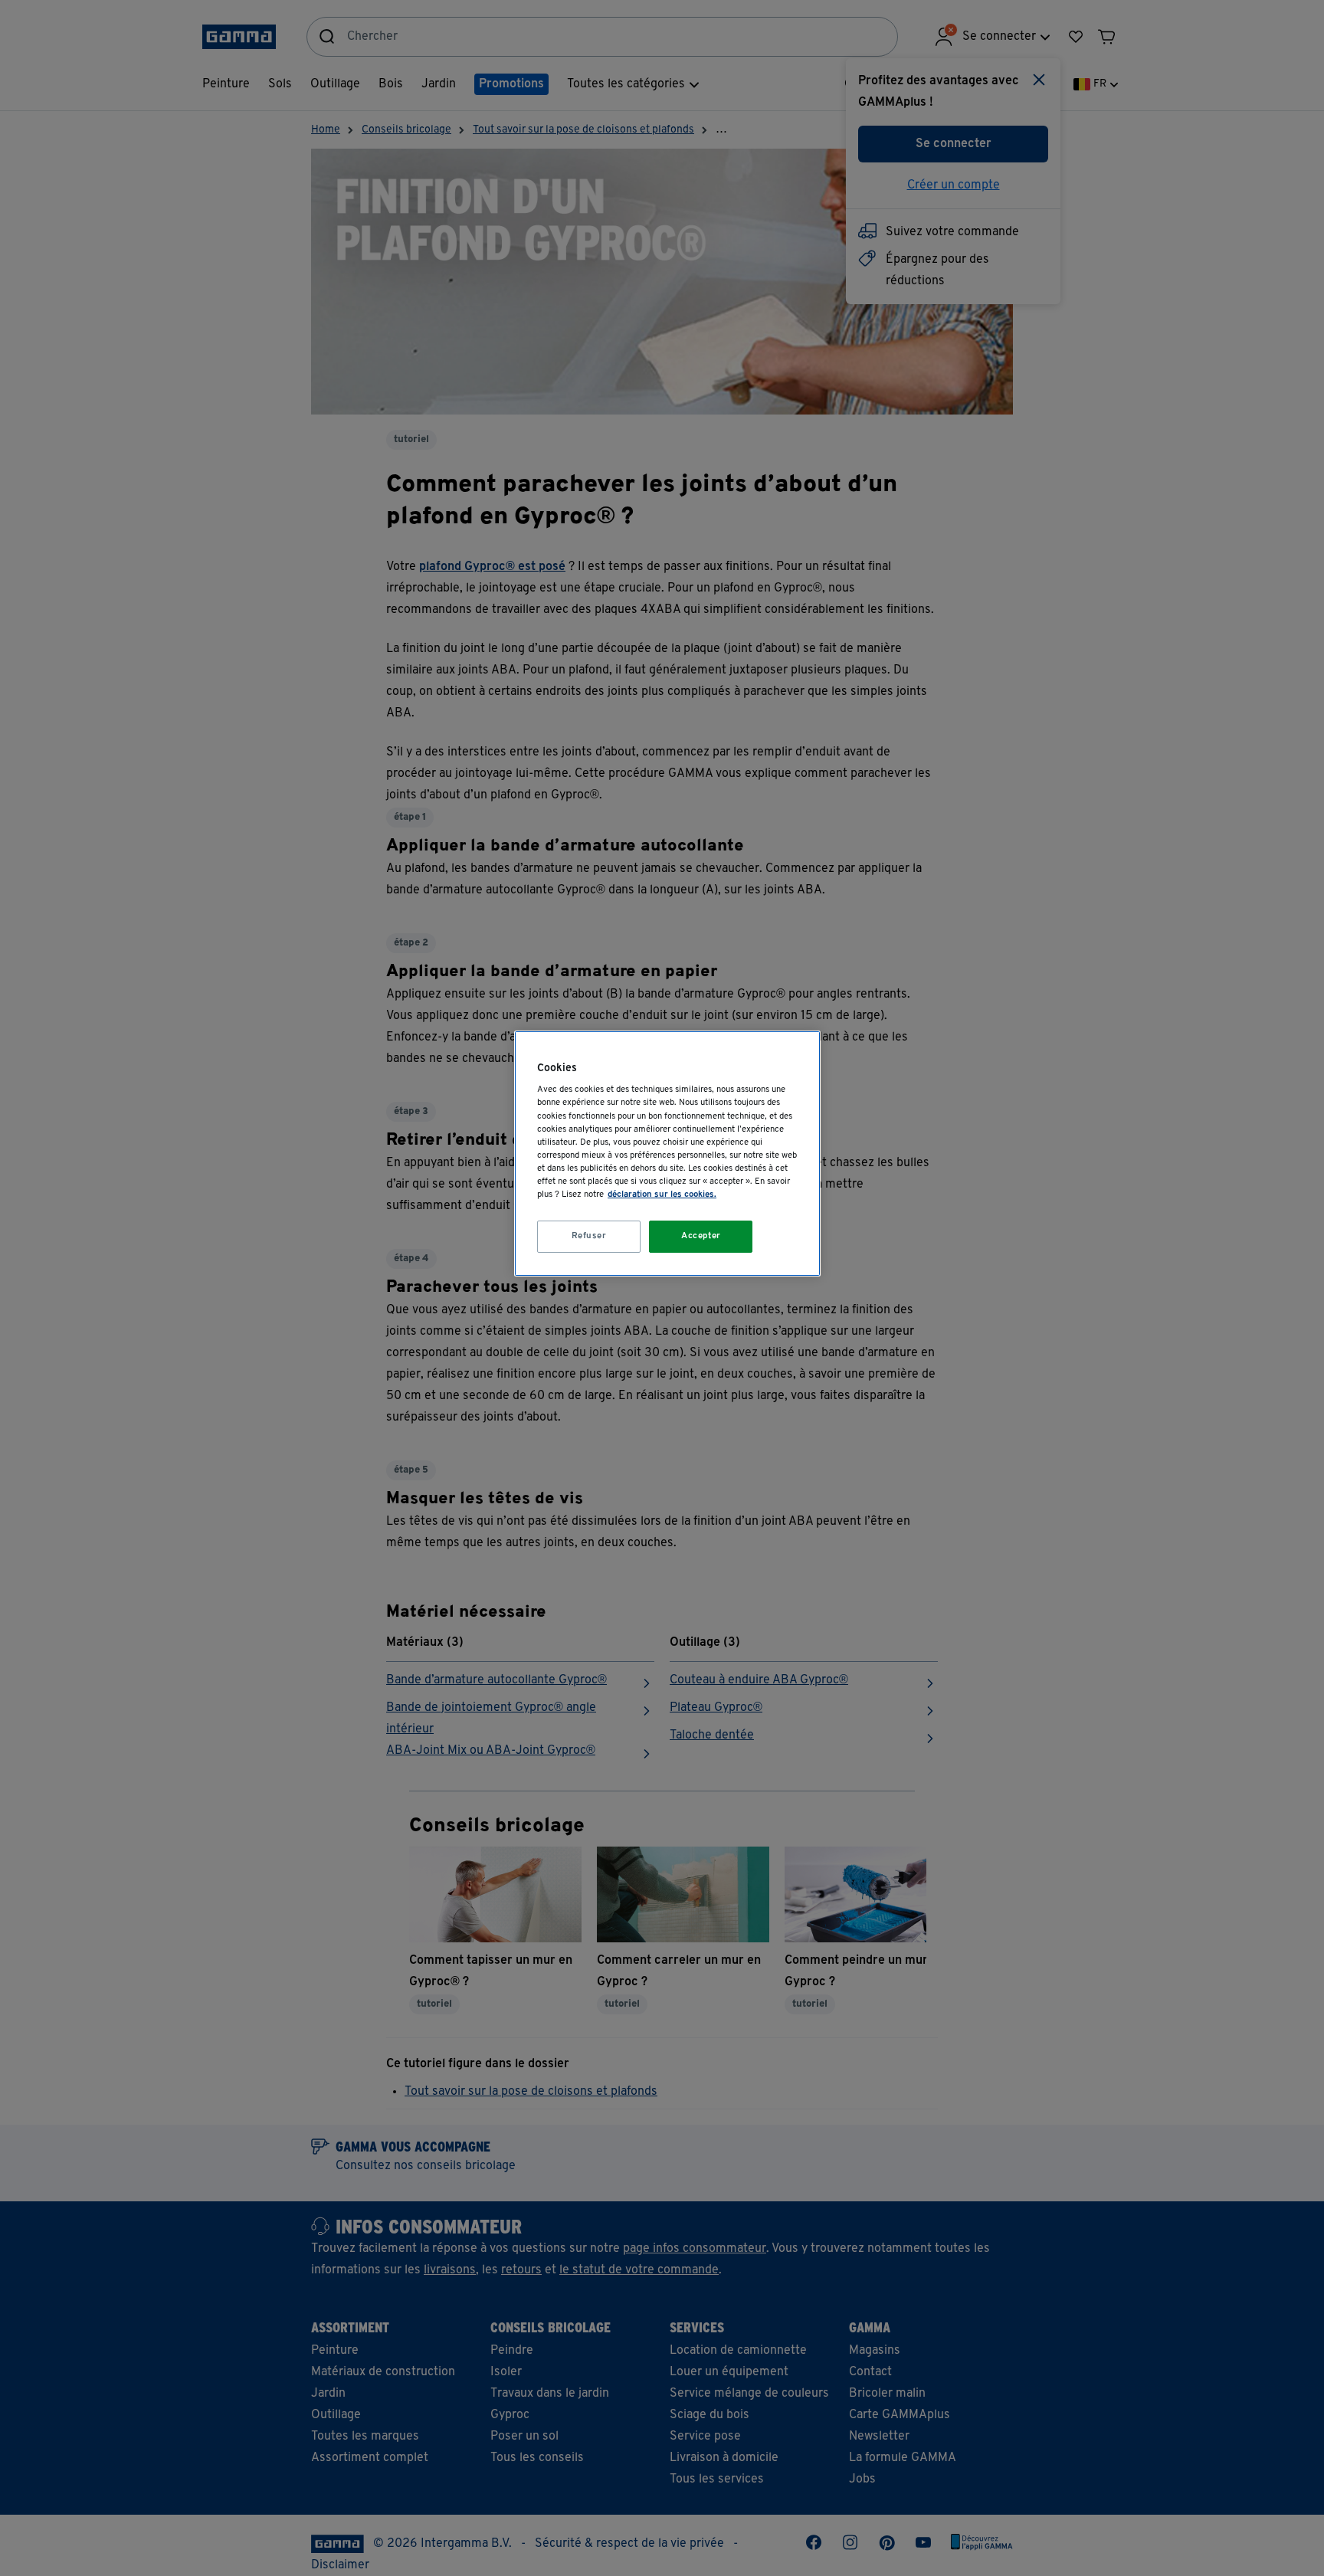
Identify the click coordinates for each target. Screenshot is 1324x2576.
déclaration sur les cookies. (662, 1195)
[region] (667, 1154)
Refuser (589, 1236)
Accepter (701, 1236)
